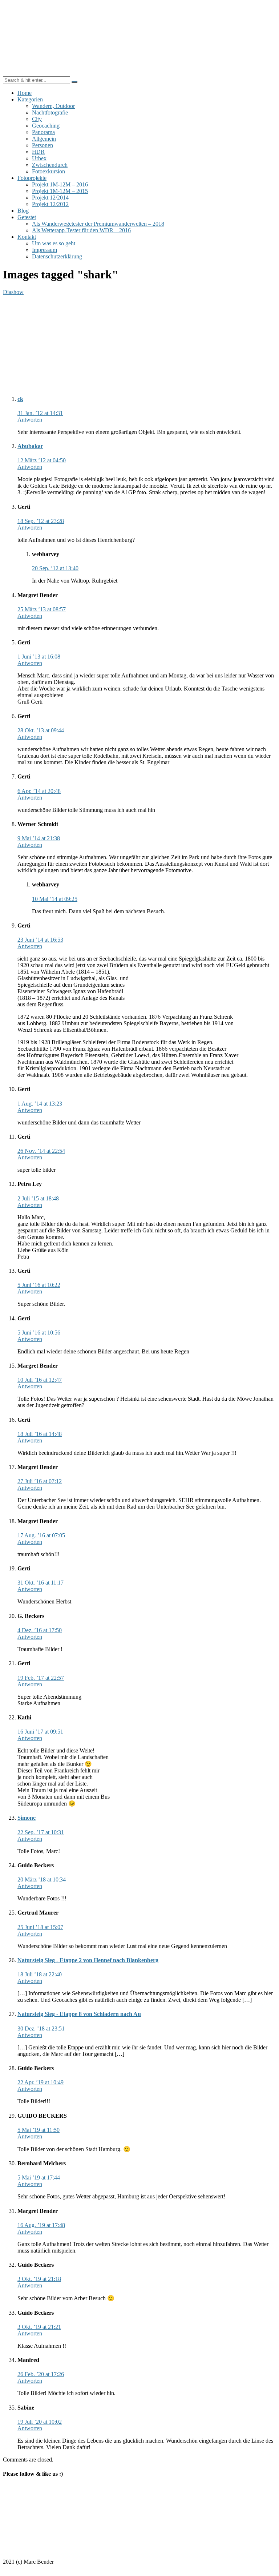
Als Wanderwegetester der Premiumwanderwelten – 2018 (98, 224)
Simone (27, 1818)
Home (25, 93)
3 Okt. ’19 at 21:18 (39, 2279)
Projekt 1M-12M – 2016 (60, 184)
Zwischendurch (50, 165)
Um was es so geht (54, 243)
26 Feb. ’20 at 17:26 (41, 2374)
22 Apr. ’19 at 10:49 (41, 2082)
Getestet (27, 217)
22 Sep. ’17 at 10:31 (41, 1832)
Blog (23, 211)
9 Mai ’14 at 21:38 (39, 838)
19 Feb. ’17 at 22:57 (41, 1678)
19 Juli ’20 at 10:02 (40, 2422)
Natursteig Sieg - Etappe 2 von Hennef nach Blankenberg (88, 1960)
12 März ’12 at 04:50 (42, 460)
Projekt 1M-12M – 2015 (60, 191)
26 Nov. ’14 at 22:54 (41, 1151)
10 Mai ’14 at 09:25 (55, 899)
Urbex (39, 158)
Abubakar (30, 446)
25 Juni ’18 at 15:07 (40, 1927)
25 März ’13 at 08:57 (42, 609)
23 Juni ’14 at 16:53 (40, 940)
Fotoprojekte (32, 178)
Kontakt (27, 237)
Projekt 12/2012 (50, 204)
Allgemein (44, 139)
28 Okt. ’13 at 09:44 (41, 730)
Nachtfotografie (50, 112)
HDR (38, 152)
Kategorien (30, 99)
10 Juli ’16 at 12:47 (40, 1380)
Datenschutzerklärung (57, 256)
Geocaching (46, 126)
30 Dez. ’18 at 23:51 (41, 2028)
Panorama (43, 132)
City (37, 119)
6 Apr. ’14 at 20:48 (39, 791)
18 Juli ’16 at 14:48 (40, 1434)
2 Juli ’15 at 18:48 (38, 1198)
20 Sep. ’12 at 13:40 (55, 568)
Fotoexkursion (48, 171)
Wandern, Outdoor (53, 106)
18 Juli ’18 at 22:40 (40, 1974)
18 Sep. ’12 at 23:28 (41, 521)
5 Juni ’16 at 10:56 (39, 1333)
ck (20, 399)
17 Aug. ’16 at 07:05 (41, 1535)
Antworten (30, 420)
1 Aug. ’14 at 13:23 (40, 1104)
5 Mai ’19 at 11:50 (39, 2130)
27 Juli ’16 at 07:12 (40, 1481)
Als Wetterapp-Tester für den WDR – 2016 (81, 230)
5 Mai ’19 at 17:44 (39, 2177)
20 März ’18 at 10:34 (42, 1879)
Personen (43, 145)
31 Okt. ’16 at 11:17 (41, 1583)
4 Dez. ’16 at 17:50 (40, 1630)
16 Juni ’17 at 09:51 (40, 1732)
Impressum (45, 250)
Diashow (13, 292)
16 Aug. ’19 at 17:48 (41, 2225)
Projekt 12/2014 (50, 198)
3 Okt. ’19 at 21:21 (39, 2327)
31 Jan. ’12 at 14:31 (40, 413)
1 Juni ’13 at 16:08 (39, 657)
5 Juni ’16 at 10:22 (39, 1285)
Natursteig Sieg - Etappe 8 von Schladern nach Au (79, 2014)
